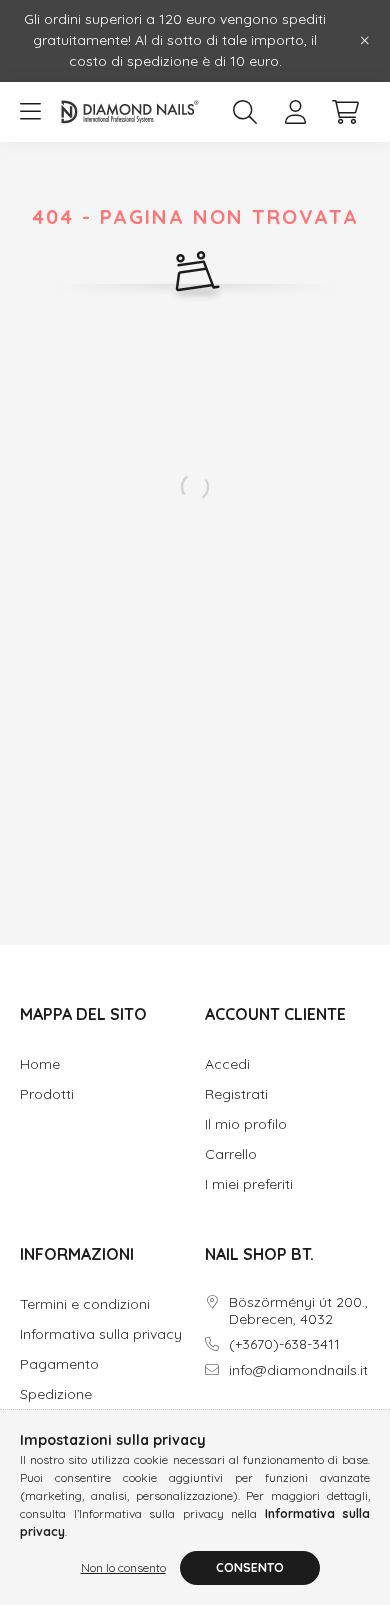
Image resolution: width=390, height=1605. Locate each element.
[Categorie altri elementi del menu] (30, 112)
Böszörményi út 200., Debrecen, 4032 (298, 1311)
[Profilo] (295, 112)
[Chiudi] (365, 41)
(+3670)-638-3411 (284, 1344)
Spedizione (56, 1394)
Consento (250, 1567)
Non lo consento (123, 1567)
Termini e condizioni (85, 1304)
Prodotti (47, 1094)
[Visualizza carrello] (345, 112)
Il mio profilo (246, 1124)
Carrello (231, 1154)
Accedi (227, 1064)
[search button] (245, 112)
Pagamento (59, 1364)
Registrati (236, 1094)
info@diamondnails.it (298, 1370)
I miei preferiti (249, 1184)
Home (40, 1064)
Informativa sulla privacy (101, 1334)
